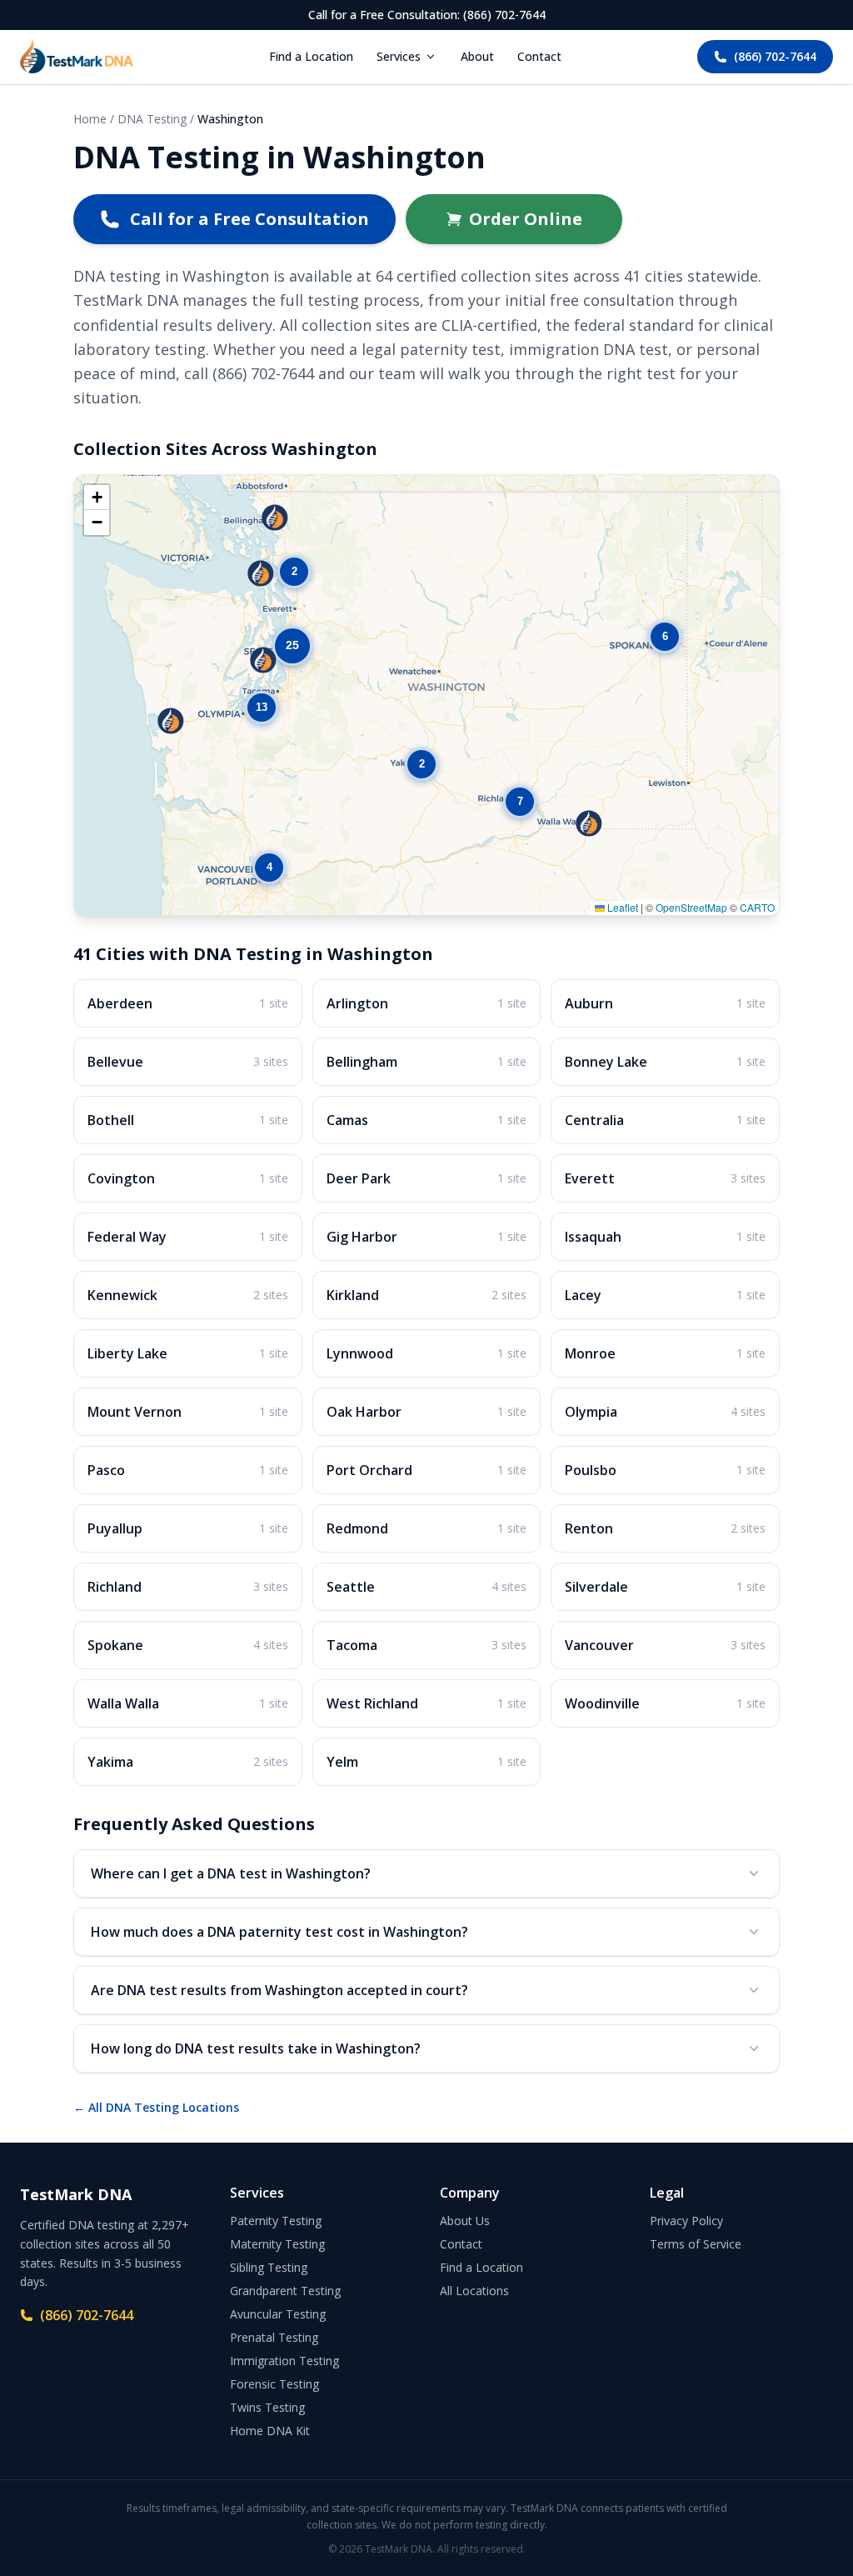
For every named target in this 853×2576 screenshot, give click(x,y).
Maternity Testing (277, 2244)
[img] (426, 695)
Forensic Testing (274, 2384)
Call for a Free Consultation (249, 219)
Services (399, 56)
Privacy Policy (686, 2221)
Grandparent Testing (285, 2291)
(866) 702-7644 (775, 56)
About (477, 56)
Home (90, 119)
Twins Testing (267, 2407)
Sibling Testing (269, 2267)
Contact (539, 56)
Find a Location (311, 56)
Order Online (526, 219)
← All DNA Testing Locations (156, 2107)
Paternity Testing (276, 2221)
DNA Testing (152, 119)
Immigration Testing (284, 2361)
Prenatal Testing (274, 2337)
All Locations (474, 2291)
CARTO (757, 907)
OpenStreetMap (691, 907)
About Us (465, 2221)
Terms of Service (696, 2244)
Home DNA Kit (270, 2431)
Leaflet (621, 907)
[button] (422, 764)
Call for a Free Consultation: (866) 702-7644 (427, 15)
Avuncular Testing (278, 2314)
